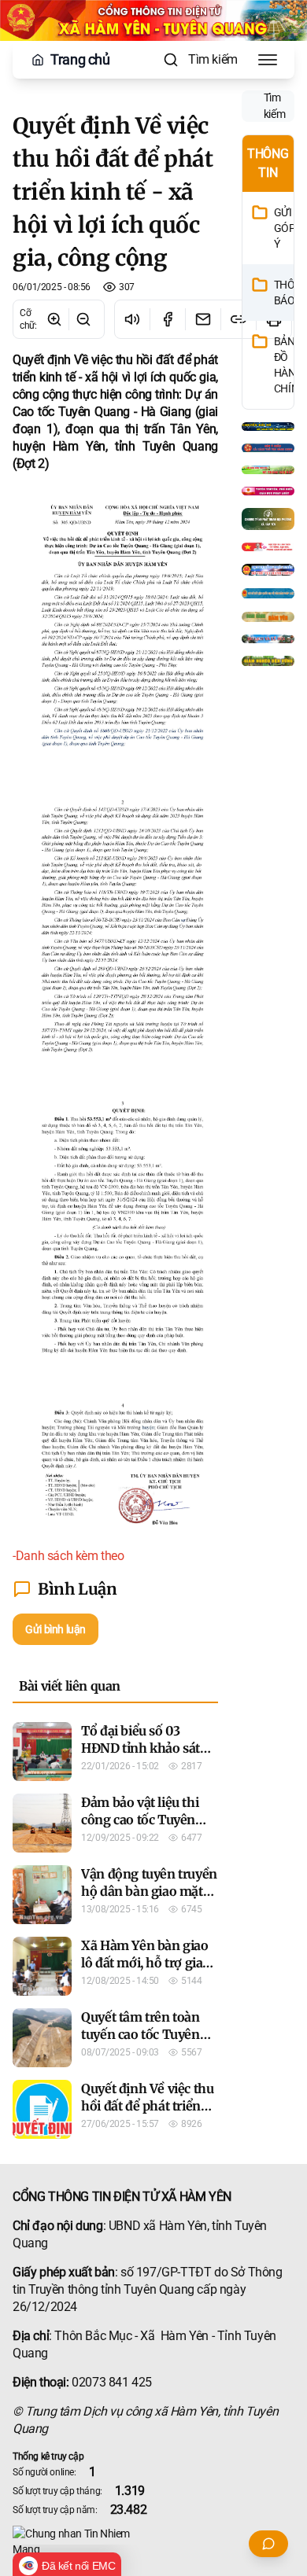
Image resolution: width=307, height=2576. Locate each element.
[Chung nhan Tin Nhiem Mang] (153, 2541)
